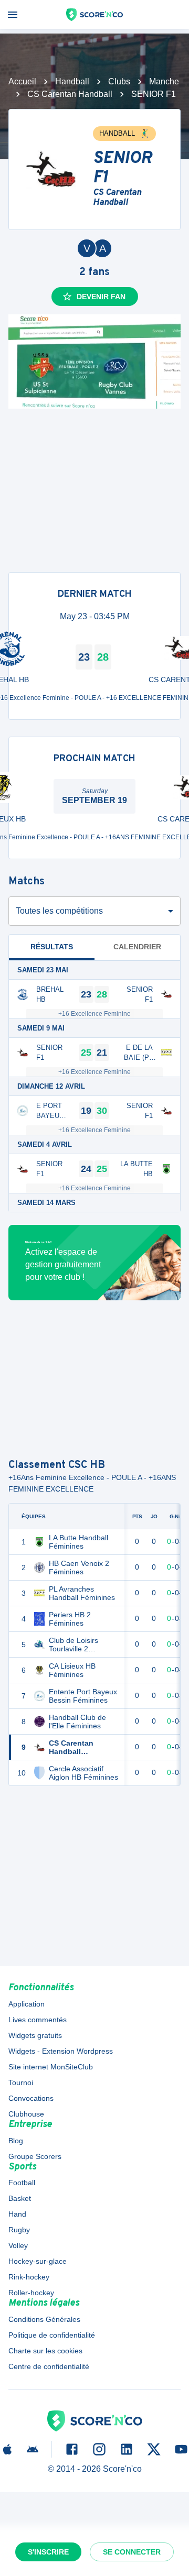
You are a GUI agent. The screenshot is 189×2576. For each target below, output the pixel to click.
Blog (16, 2141)
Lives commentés (38, 2020)
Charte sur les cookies (45, 2351)
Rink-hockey (29, 2277)
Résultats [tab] (52, 947)
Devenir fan (101, 297)
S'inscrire (48, 2552)
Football (22, 2183)
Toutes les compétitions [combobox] (59, 911)
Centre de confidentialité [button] (49, 2366)
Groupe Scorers (35, 2156)
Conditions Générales (44, 2319)
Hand (17, 2214)
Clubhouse (26, 2114)
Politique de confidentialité (52, 2335)
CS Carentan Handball (70, 94)
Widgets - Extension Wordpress (61, 2051)
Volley (18, 2245)
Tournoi (21, 2082)
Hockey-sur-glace (38, 2261)
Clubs (119, 81)
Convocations (31, 2098)
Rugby (19, 2230)
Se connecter (132, 2552)
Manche (164, 81)
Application (27, 2004)
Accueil (22, 81)
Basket (20, 2198)
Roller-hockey (31, 2293)
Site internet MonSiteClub (51, 2067)
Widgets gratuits (35, 2035)
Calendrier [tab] (137, 947)
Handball (72, 81)
